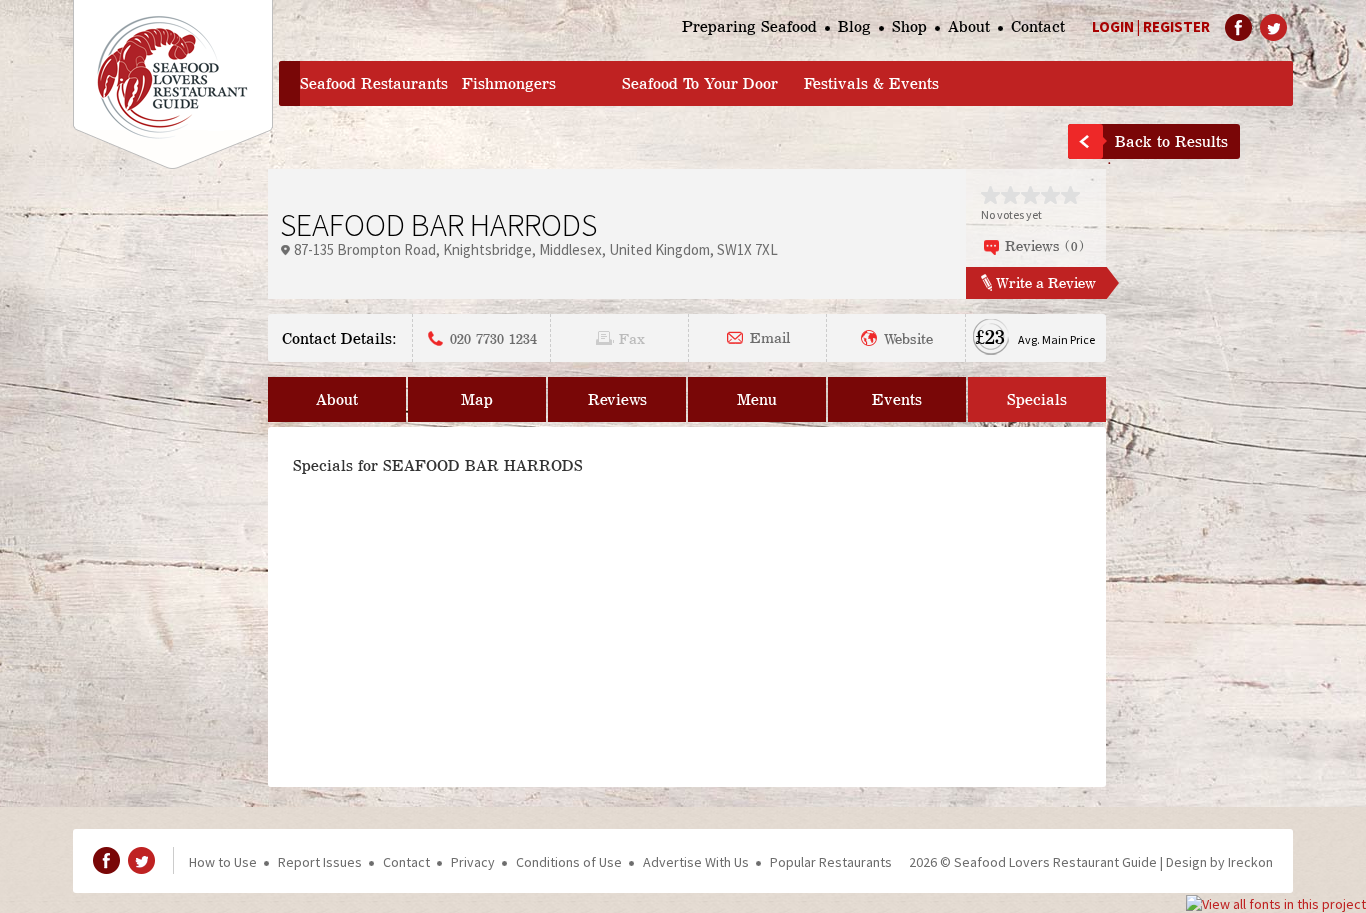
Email (770, 337)
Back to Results (1171, 141)
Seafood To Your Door (700, 83)
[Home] (173, 84)
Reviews (617, 399)
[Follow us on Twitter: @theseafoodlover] (1273, 27)
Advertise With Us (696, 862)
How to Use (223, 862)
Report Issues (320, 862)
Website (908, 338)
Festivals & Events (871, 83)
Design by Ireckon (1219, 862)
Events (897, 399)
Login (1113, 26)
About (969, 26)
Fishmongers (509, 83)
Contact (1038, 26)
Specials (1037, 399)
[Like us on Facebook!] (1238, 27)
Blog (854, 26)
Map (477, 399)
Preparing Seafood (749, 26)
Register (1176, 26)
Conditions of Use (569, 862)
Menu (757, 399)
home (289, 83)
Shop (909, 26)
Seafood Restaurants (374, 83)
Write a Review (1046, 282)
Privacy (473, 862)
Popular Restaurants (831, 862)
